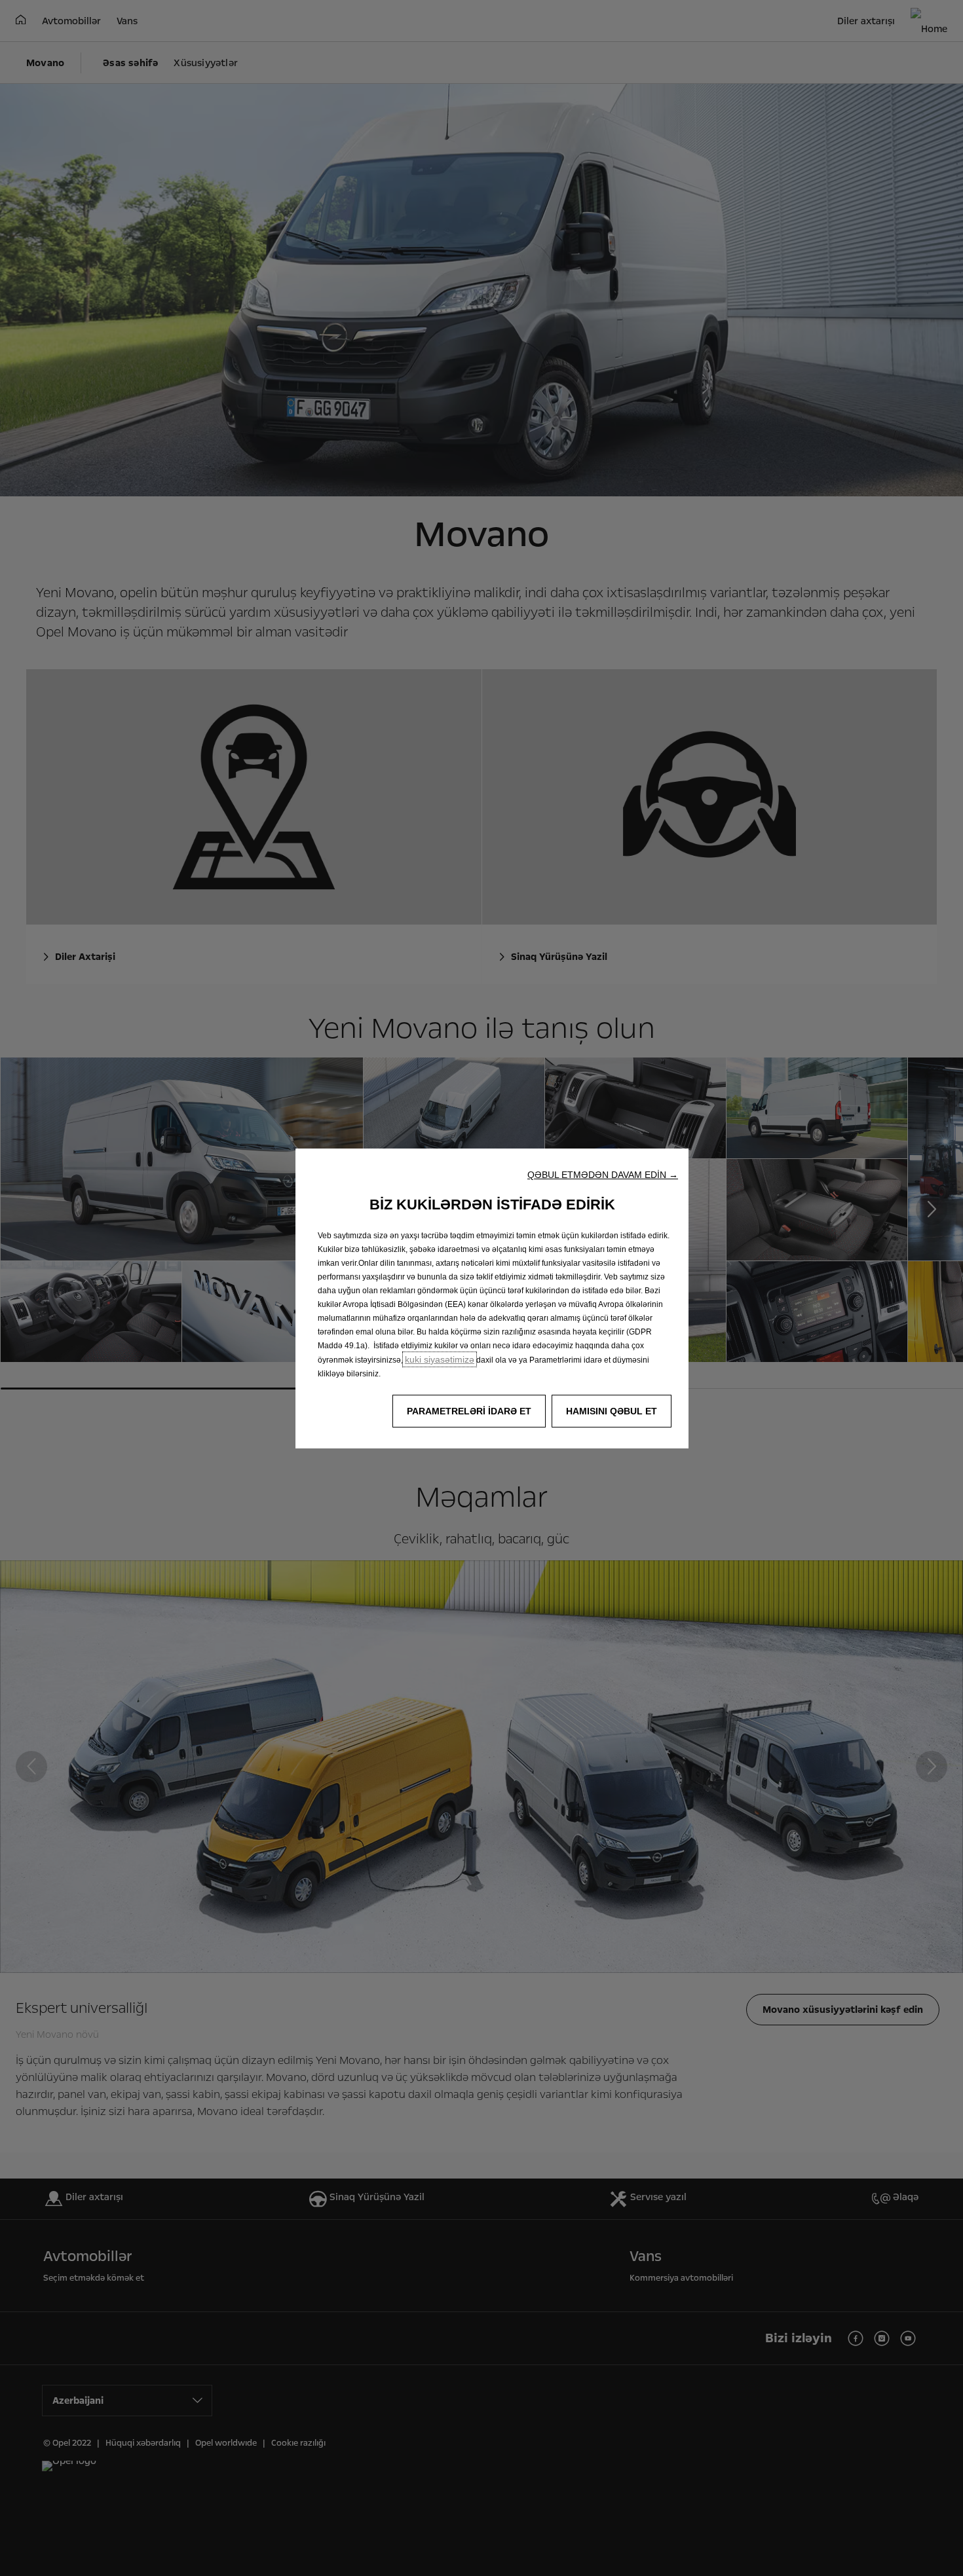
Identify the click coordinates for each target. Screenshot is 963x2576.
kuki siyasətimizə (440, 1359)
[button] (603, 1175)
